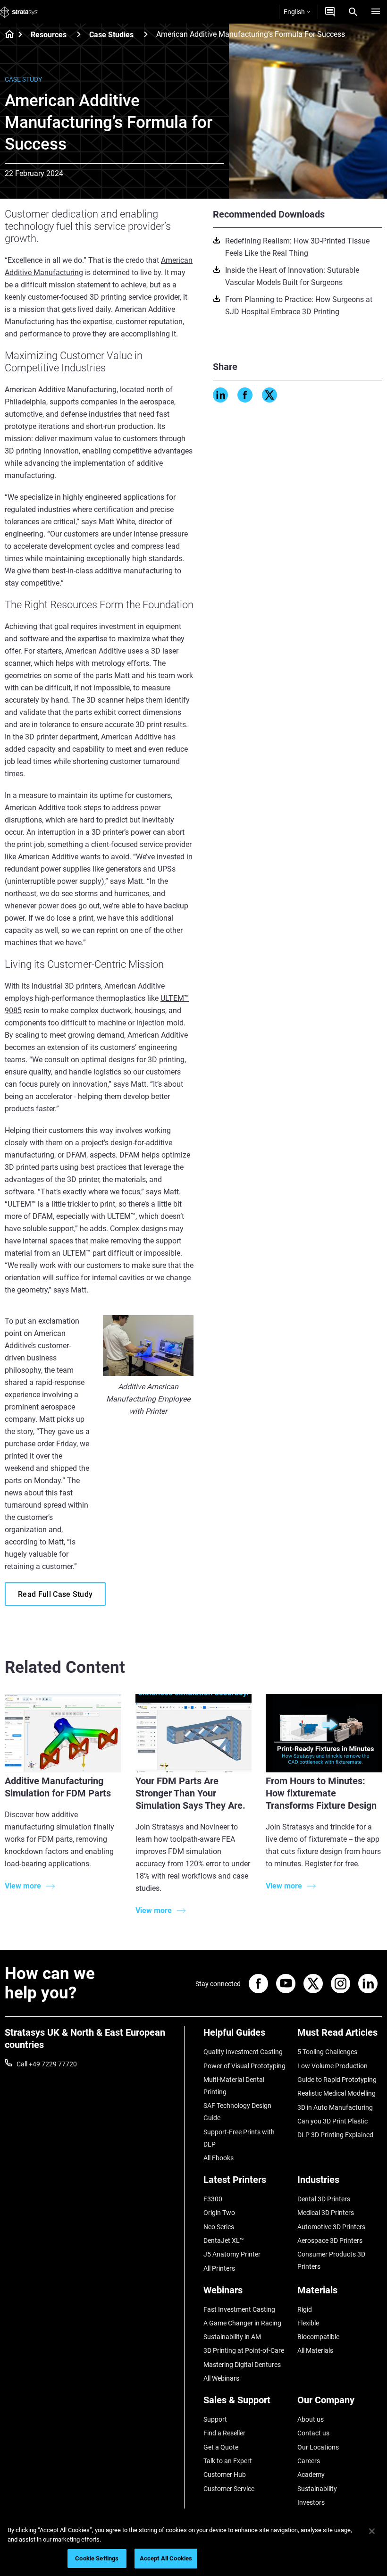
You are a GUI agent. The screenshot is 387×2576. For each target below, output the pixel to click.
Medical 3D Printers (326, 2213)
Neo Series (219, 2227)
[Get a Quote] (330, 12)
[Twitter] (269, 395)
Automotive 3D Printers (331, 2227)
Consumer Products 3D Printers (331, 2260)
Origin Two (219, 2213)
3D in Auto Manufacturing (335, 2107)
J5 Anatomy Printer (232, 2254)
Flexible (308, 2323)
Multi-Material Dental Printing (234, 2086)
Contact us (313, 2433)
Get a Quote (221, 2447)
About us (311, 2419)
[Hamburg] (376, 12)
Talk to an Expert (228, 2461)
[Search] (353, 12)
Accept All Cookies (166, 2558)
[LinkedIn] (220, 395)
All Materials (315, 2350)
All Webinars (221, 2378)
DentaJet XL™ (224, 2240)
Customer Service (229, 2489)
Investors (311, 2502)
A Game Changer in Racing (242, 2323)
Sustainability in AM (232, 2337)
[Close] (372, 2531)
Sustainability (317, 2489)
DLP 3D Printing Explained (335, 2135)
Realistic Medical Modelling (337, 2093)
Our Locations (318, 2447)
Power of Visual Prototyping (244, 2066)
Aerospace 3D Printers (330, 2240)
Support (215, 2419)
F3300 (213, 2199)
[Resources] (79, 34)
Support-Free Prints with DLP (239, 2138)
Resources (49, 35)
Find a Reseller (224, 2433)
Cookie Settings (97, 2558)
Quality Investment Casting (243, 2052)
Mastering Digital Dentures (242, 2365)
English (294, 12)
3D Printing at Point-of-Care (244, 2350)
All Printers (219, 2268)
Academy (311, 2475)
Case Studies (111, 35)
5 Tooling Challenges (327, 2052)
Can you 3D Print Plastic (332, 2121)
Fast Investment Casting (239, 2309)
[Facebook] (245, 395)
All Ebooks (219, 2158)
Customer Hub (225, 2475)
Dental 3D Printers (324, 2199)
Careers (309, 2461)
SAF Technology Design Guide (237, 2112)
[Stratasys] (19, 12)
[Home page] (6, 35)
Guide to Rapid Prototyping (337, 2080)
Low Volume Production (332, 2066)
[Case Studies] (146, 34)
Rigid (305, 2309)
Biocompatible (318, 2337)
